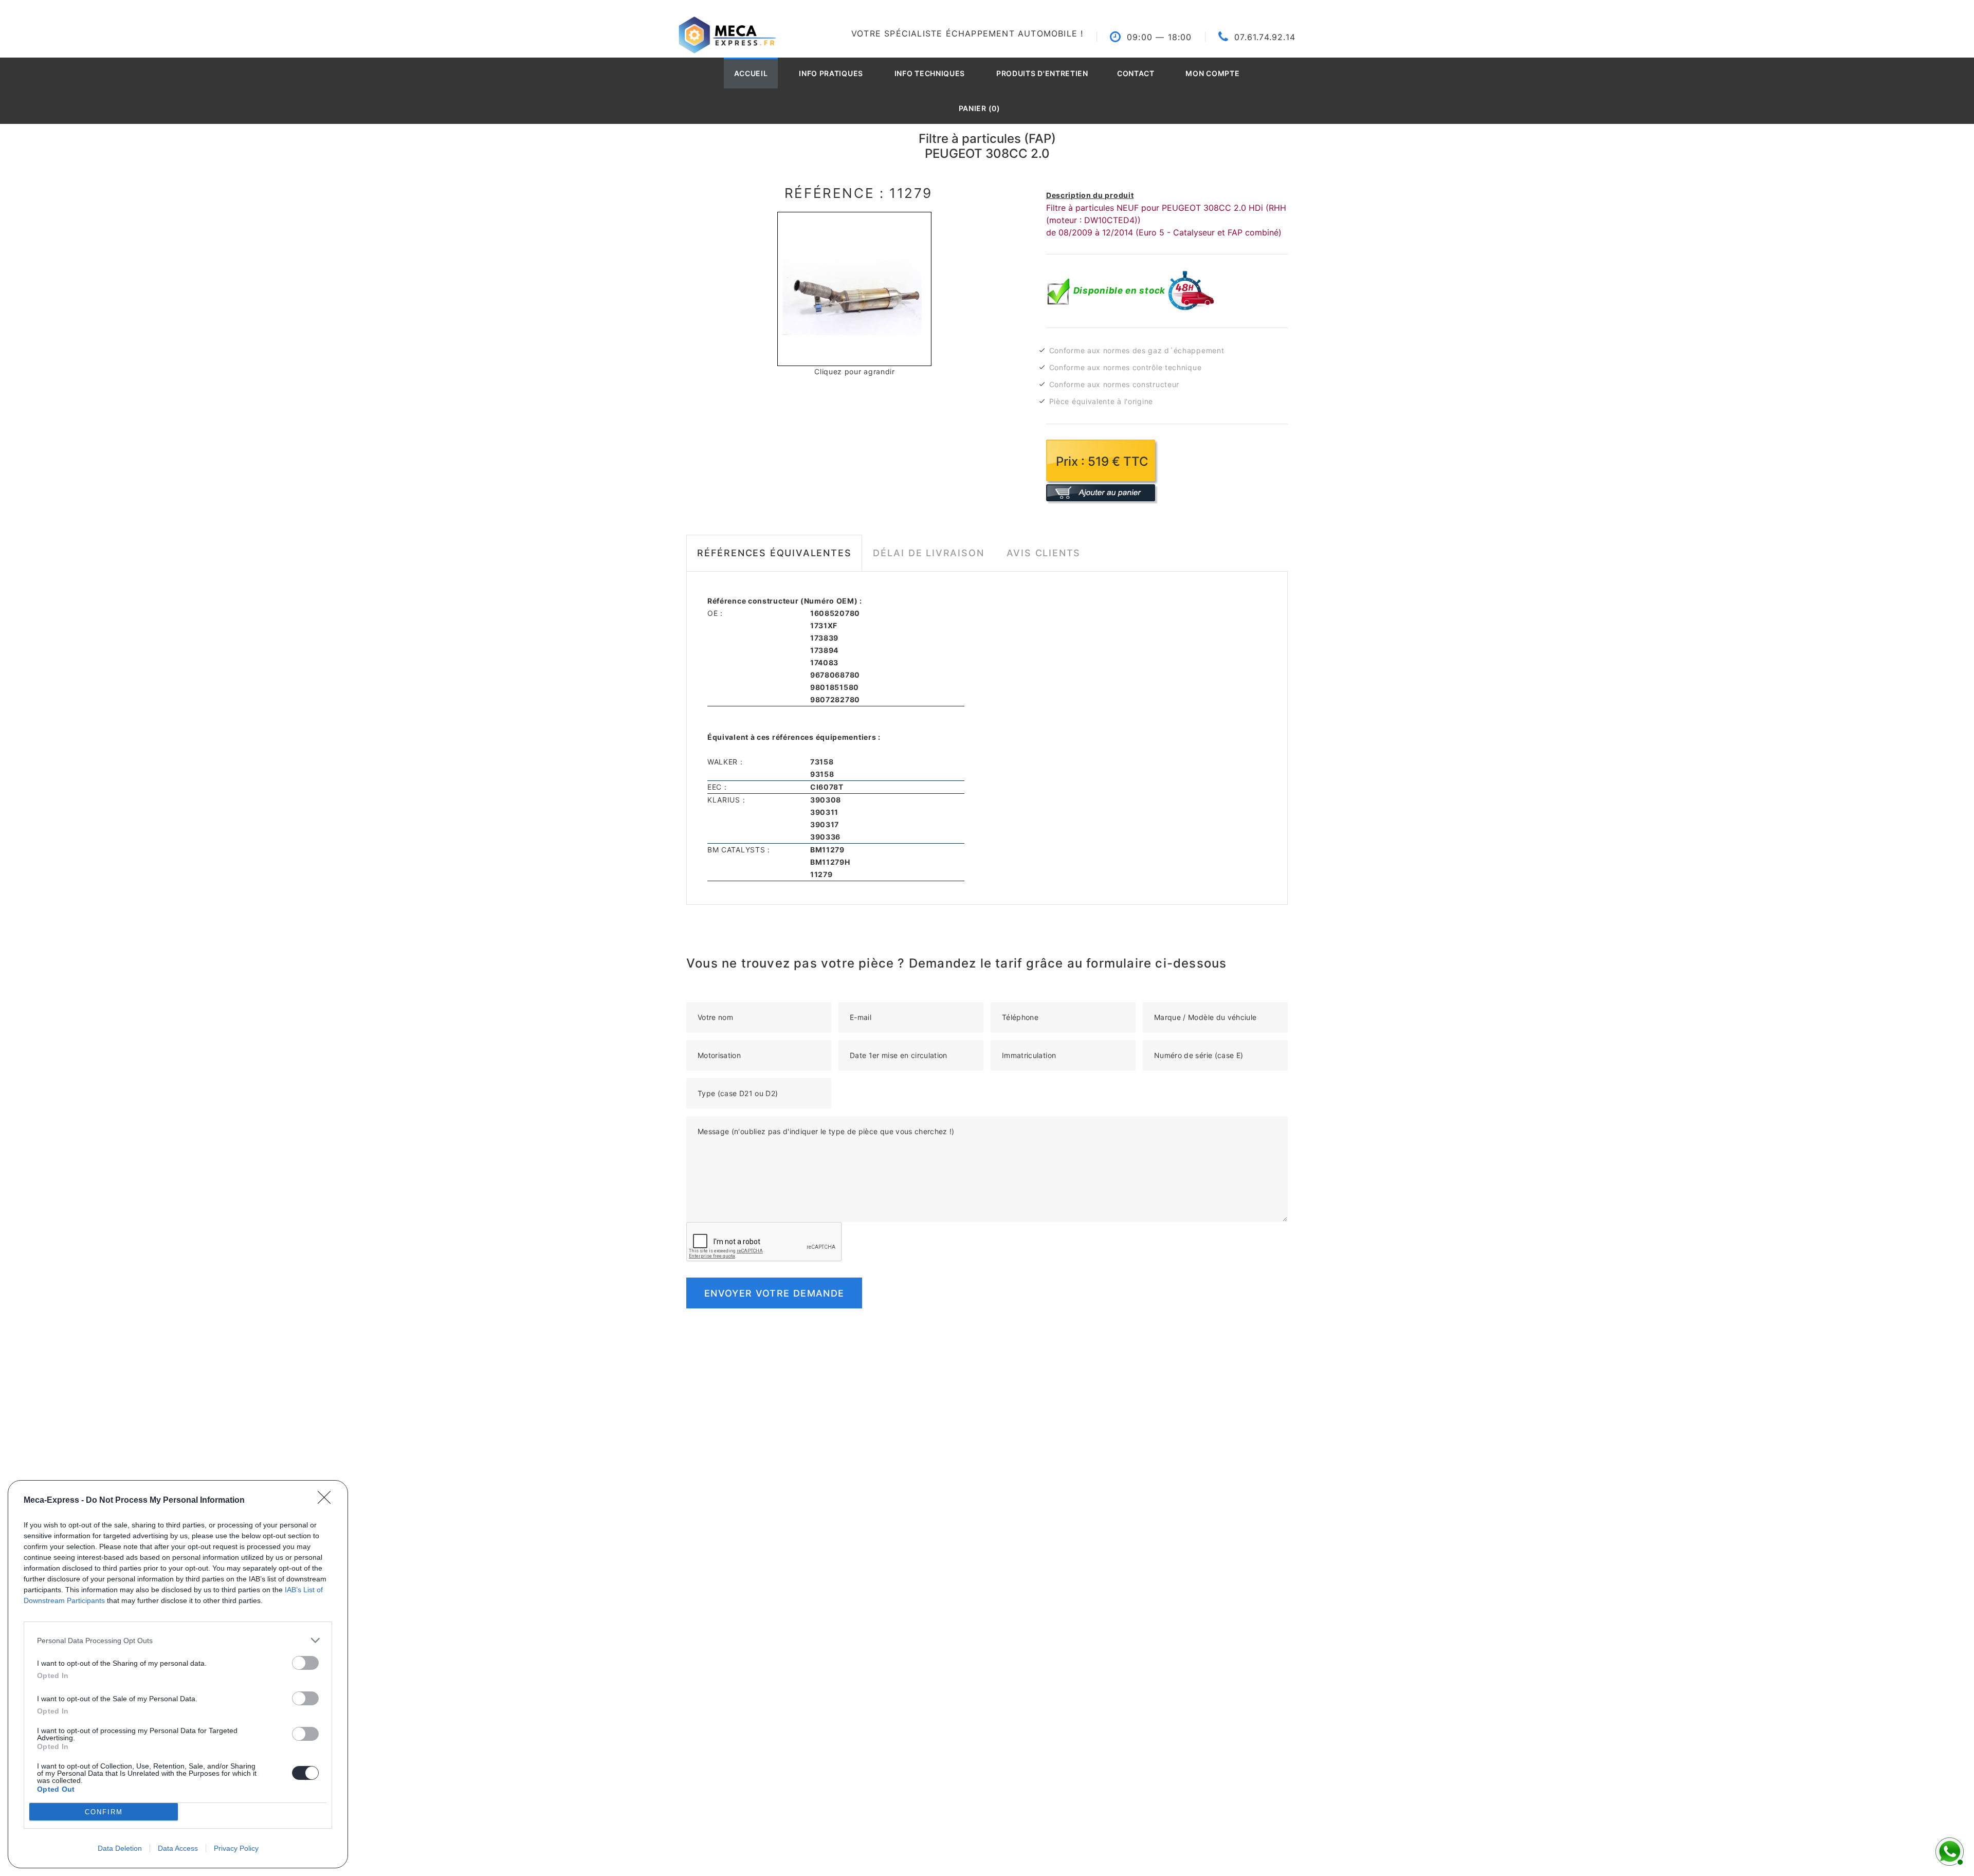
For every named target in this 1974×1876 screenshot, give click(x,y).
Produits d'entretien (1042, 73)
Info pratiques (831, 73)
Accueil (751, 73)
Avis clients (1044, 553)
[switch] (305, 1663)
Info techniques (930, 73)
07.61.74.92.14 (1265, 37)
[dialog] (178, 1674)
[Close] (327, 1501)
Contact (1136, 73)
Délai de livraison (928, 553)
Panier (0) (980, 108)
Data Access (178, 1848)
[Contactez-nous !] (1948, 1850)
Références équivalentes (774, 553)
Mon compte (1212, 73)
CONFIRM (104, 1812)
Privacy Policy (236, 1848)
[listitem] (178, 1640)
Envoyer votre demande (774, 1293)
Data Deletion (120, 1848)
